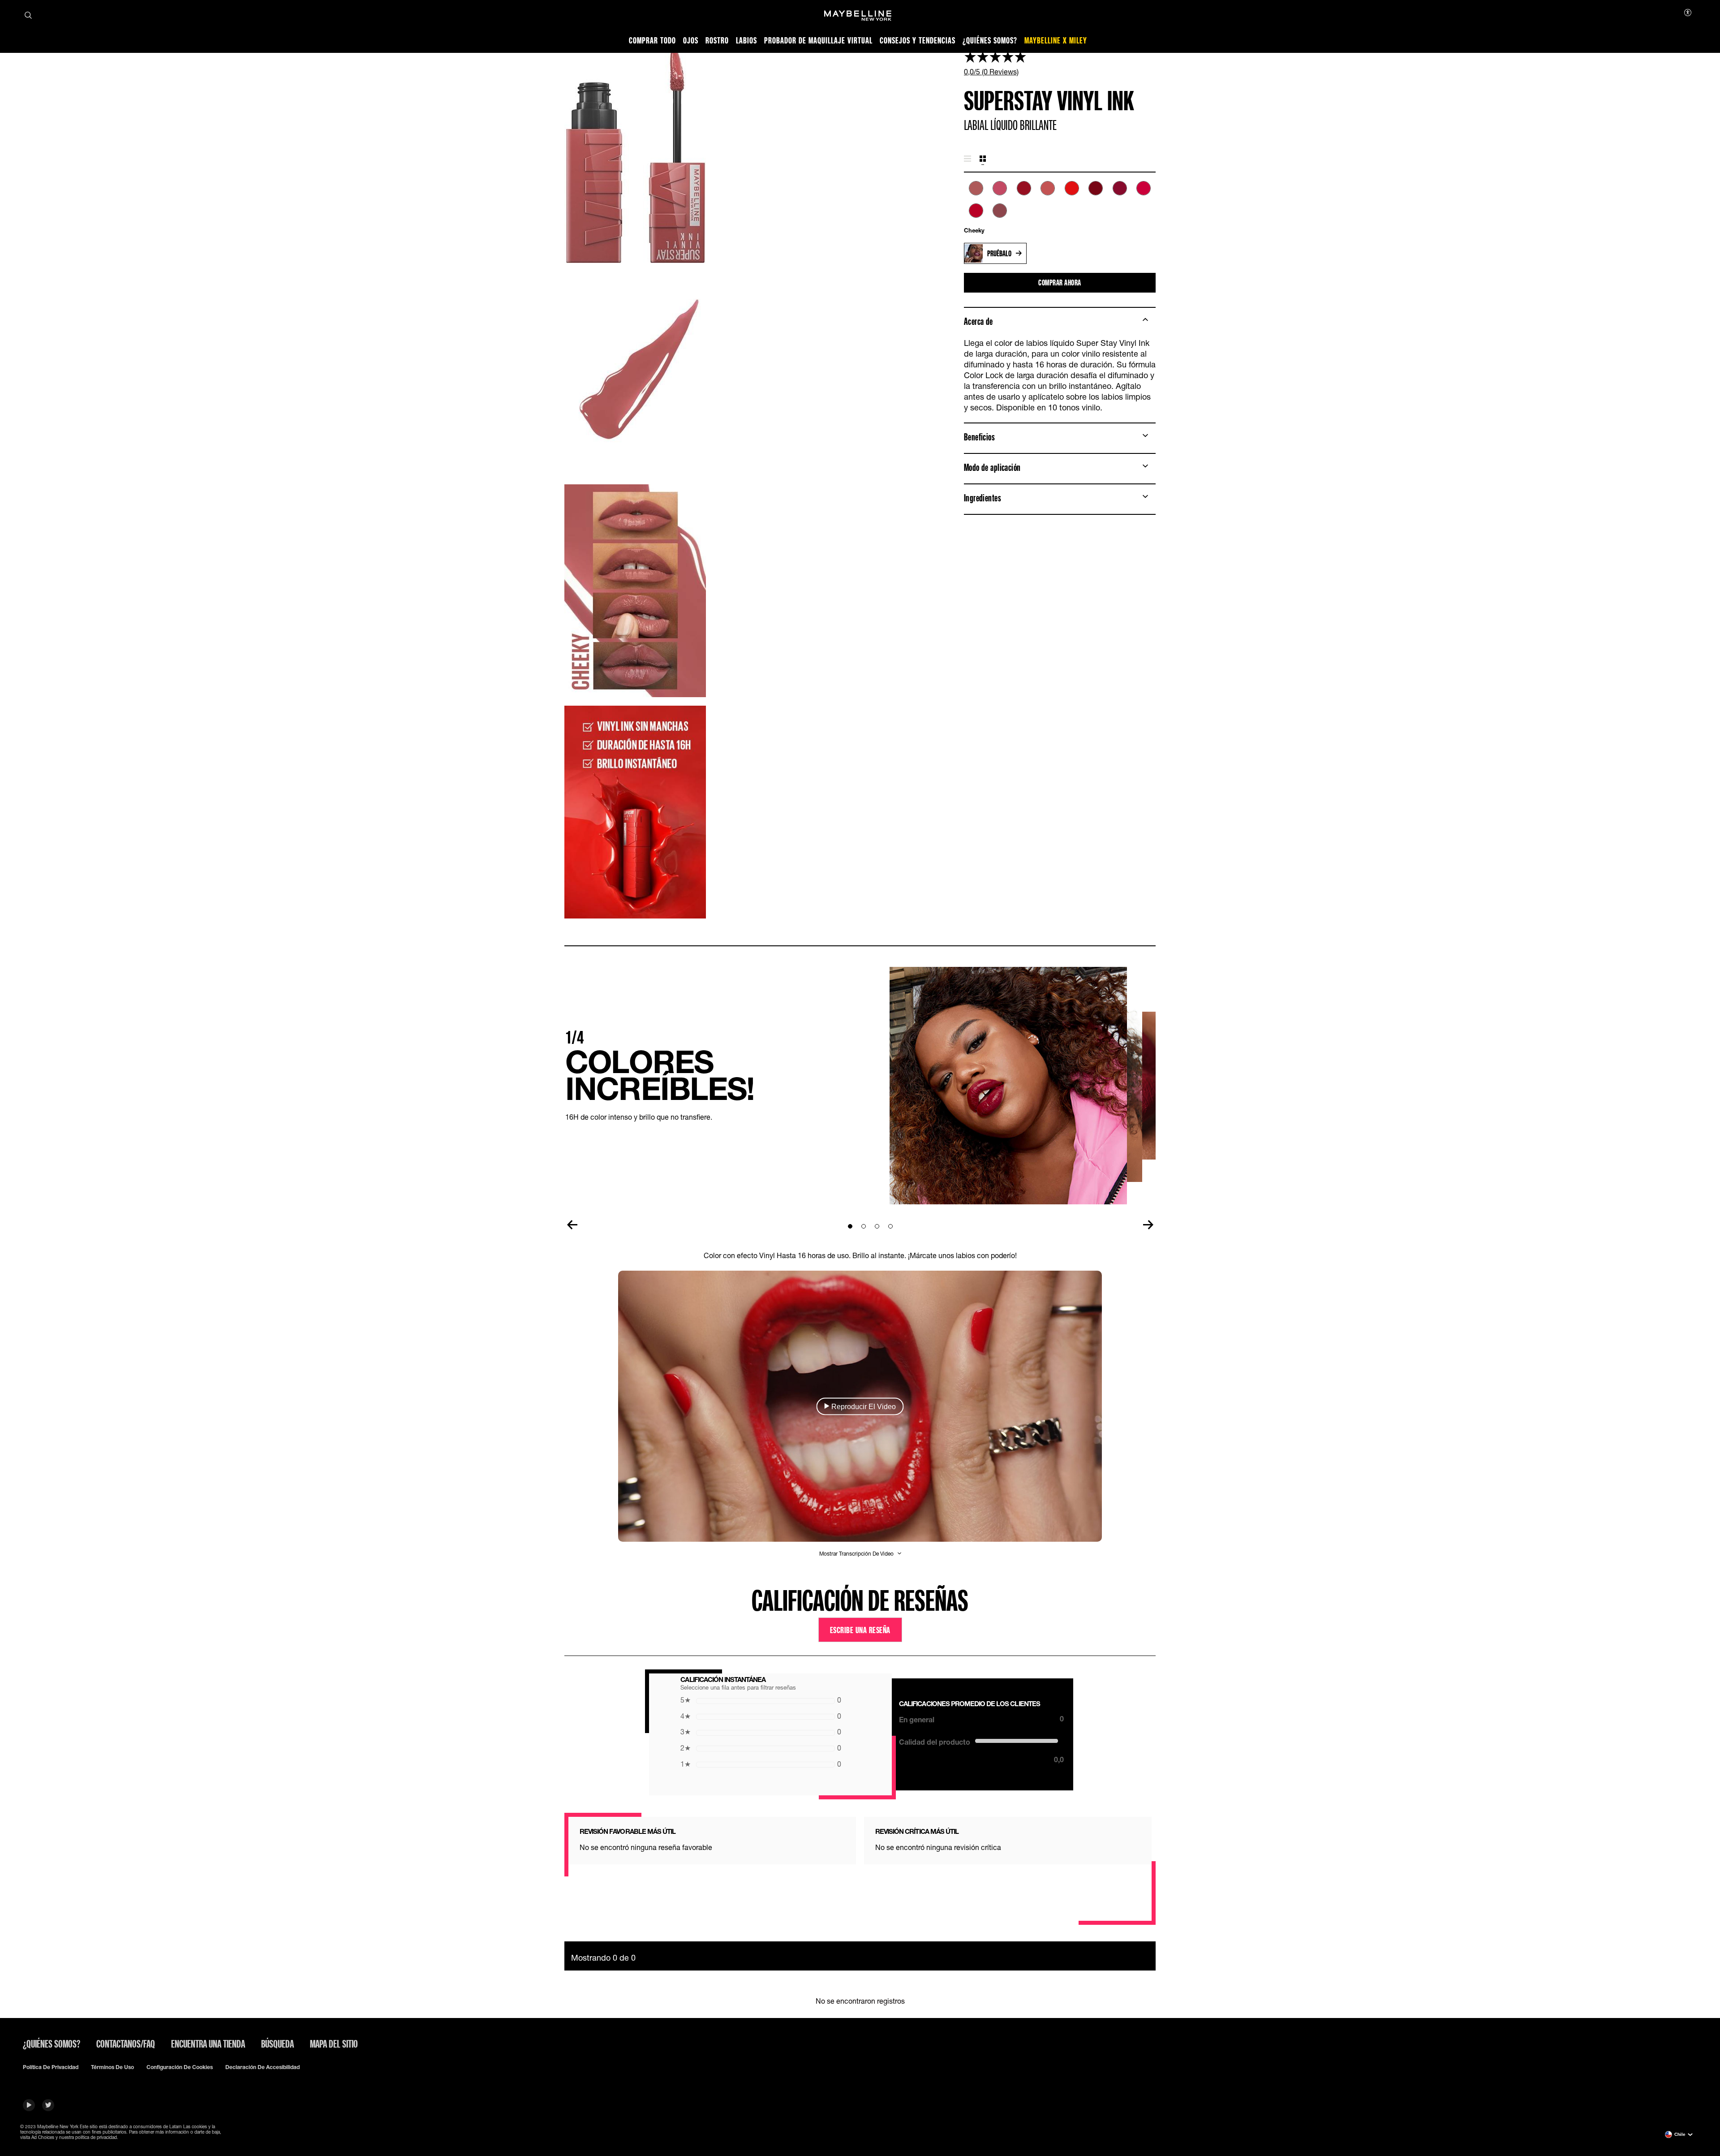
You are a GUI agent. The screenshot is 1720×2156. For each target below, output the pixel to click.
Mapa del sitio (334, 2044)
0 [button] (761, 1700)
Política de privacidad (51, 2067)
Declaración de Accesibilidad (262, 2067)
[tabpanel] (1060, 208)
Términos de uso (112, 2067)
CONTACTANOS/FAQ (126, 2044)
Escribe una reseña (860, 1630)
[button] (860, 1406)
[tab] (967, 159)
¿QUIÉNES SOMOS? (52, 2044)
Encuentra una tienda (208, 2044)
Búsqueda (277, 2044)
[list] (1060, 204)
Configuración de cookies (180, 2067)
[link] (1060, 63)
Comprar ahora (1060, 282)
